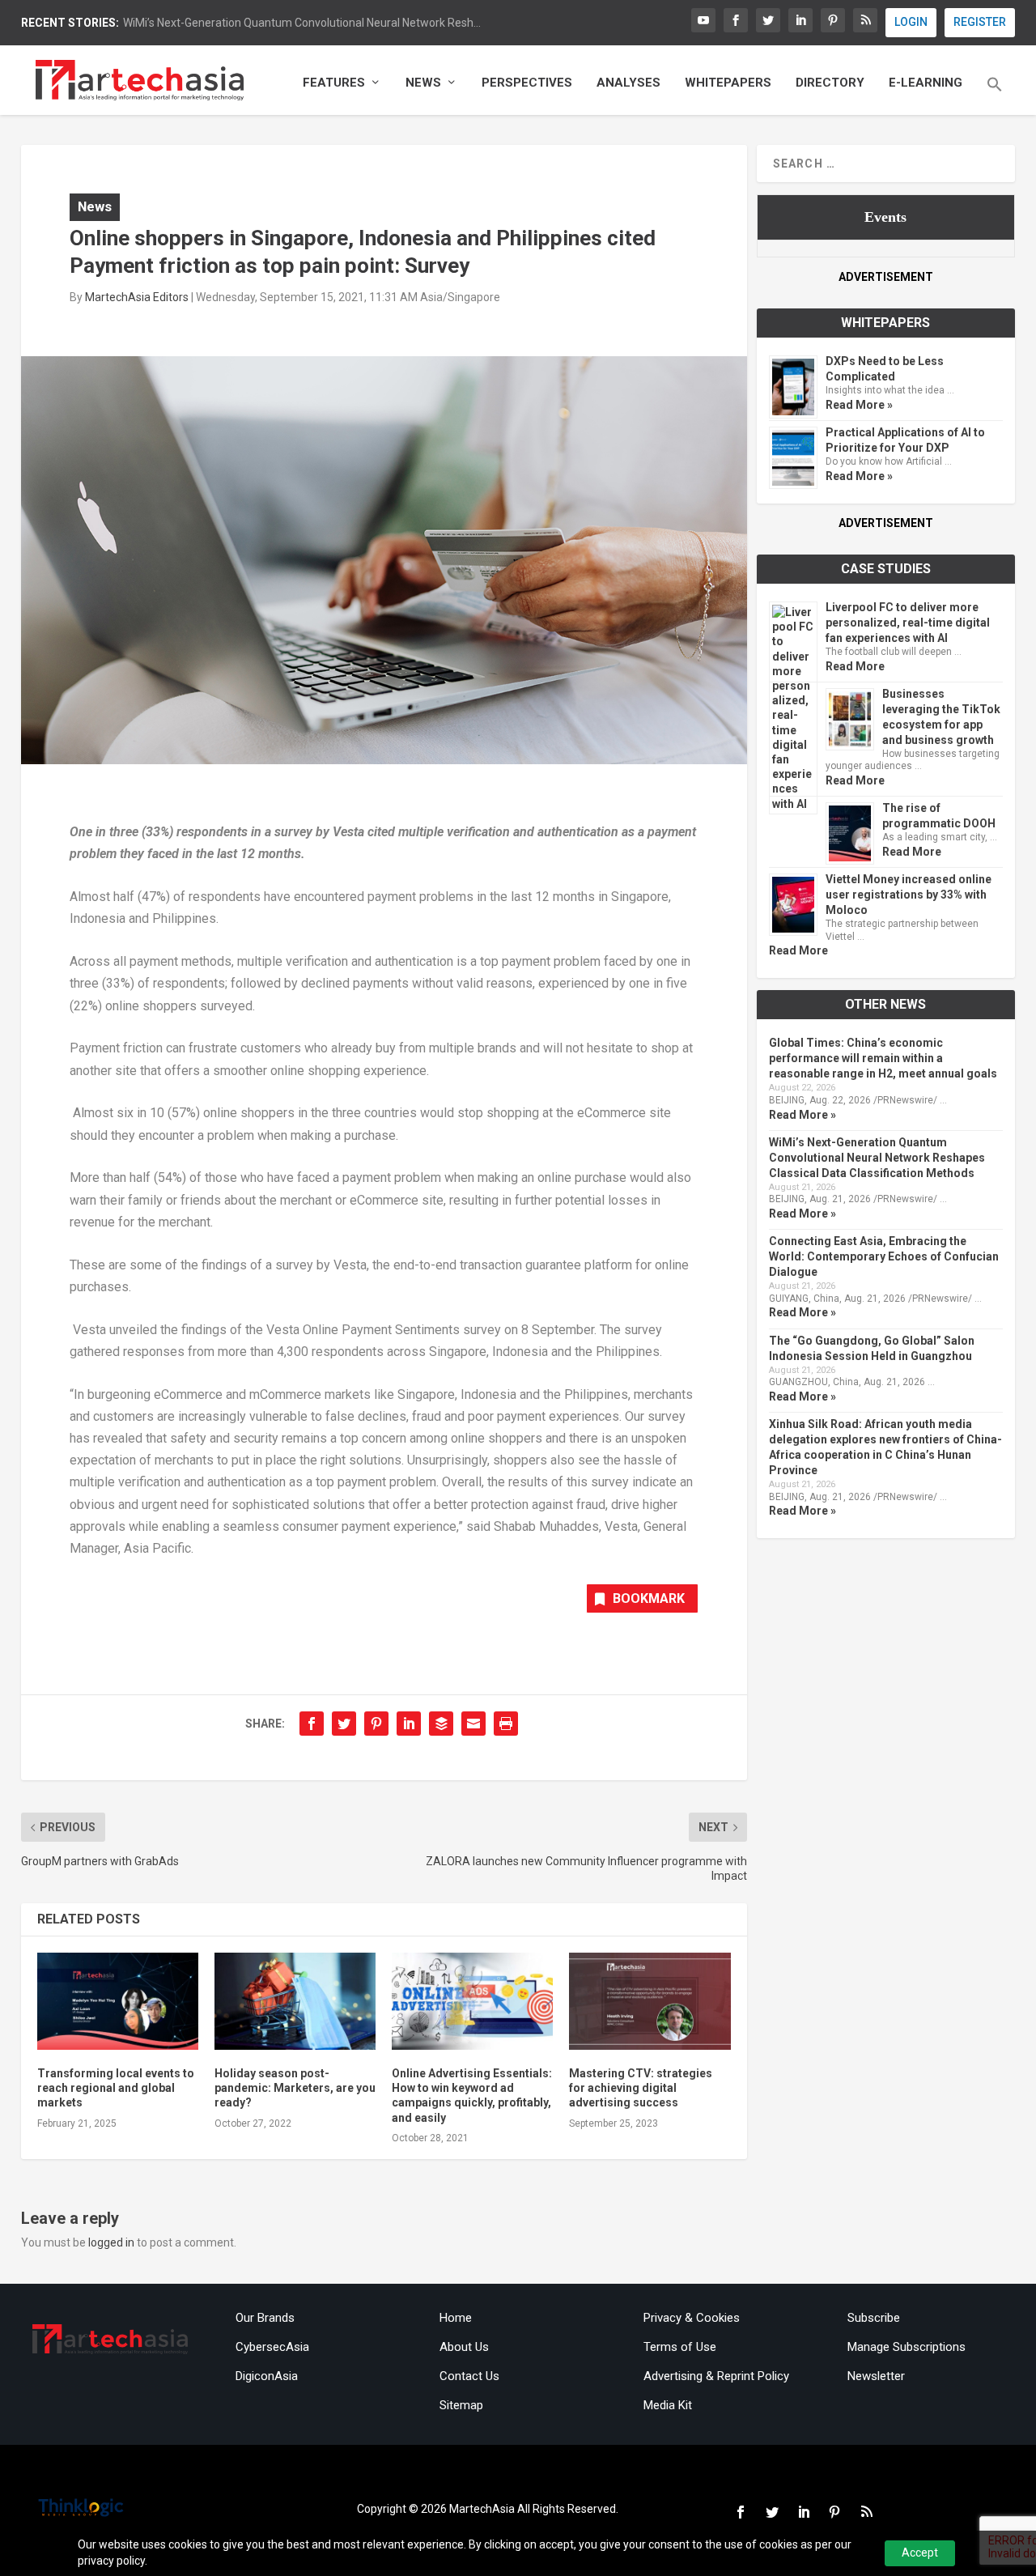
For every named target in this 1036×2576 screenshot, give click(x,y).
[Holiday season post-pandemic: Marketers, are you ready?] (295, 2001)
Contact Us (469, 2376)
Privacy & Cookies (692, 2318)
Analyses (628, 83)
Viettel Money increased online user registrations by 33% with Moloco (909, 895)
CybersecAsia (272, 2347)
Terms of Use (680, 2347)
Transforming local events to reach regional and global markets (116, 2088)
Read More (855, 666)
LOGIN (911, 22)
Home (456, 2318)
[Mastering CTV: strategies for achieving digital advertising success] (650, 2001)
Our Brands (265, 2318)
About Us (464, 2347)
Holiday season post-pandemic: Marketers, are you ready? (295, 2088)
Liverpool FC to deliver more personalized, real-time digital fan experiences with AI (908, 623)
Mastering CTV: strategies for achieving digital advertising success (641, 2088)
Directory (830, 83)
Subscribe (874, 2318)
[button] (995, 96)
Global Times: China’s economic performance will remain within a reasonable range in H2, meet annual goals (883, 1058)
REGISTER (980, 22)
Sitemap (461, 2405)
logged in (111, 2242)
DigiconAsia (267, 2376)
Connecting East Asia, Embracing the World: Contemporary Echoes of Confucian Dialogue (884, 1256)
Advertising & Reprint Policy (716, 2376)
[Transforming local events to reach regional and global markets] (118, 2001)
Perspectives (527, 83)
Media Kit (668, 2405)
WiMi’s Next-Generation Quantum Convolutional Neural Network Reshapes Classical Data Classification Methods (877, 1158)
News (423, 83)
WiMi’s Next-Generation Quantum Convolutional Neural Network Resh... (302, 23)
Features (334, 83)
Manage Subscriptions (906, 2347)
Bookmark (649, 1598)
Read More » (859, 405)
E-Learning (926, 83)
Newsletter (876, 2376)
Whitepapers (728, 83)
